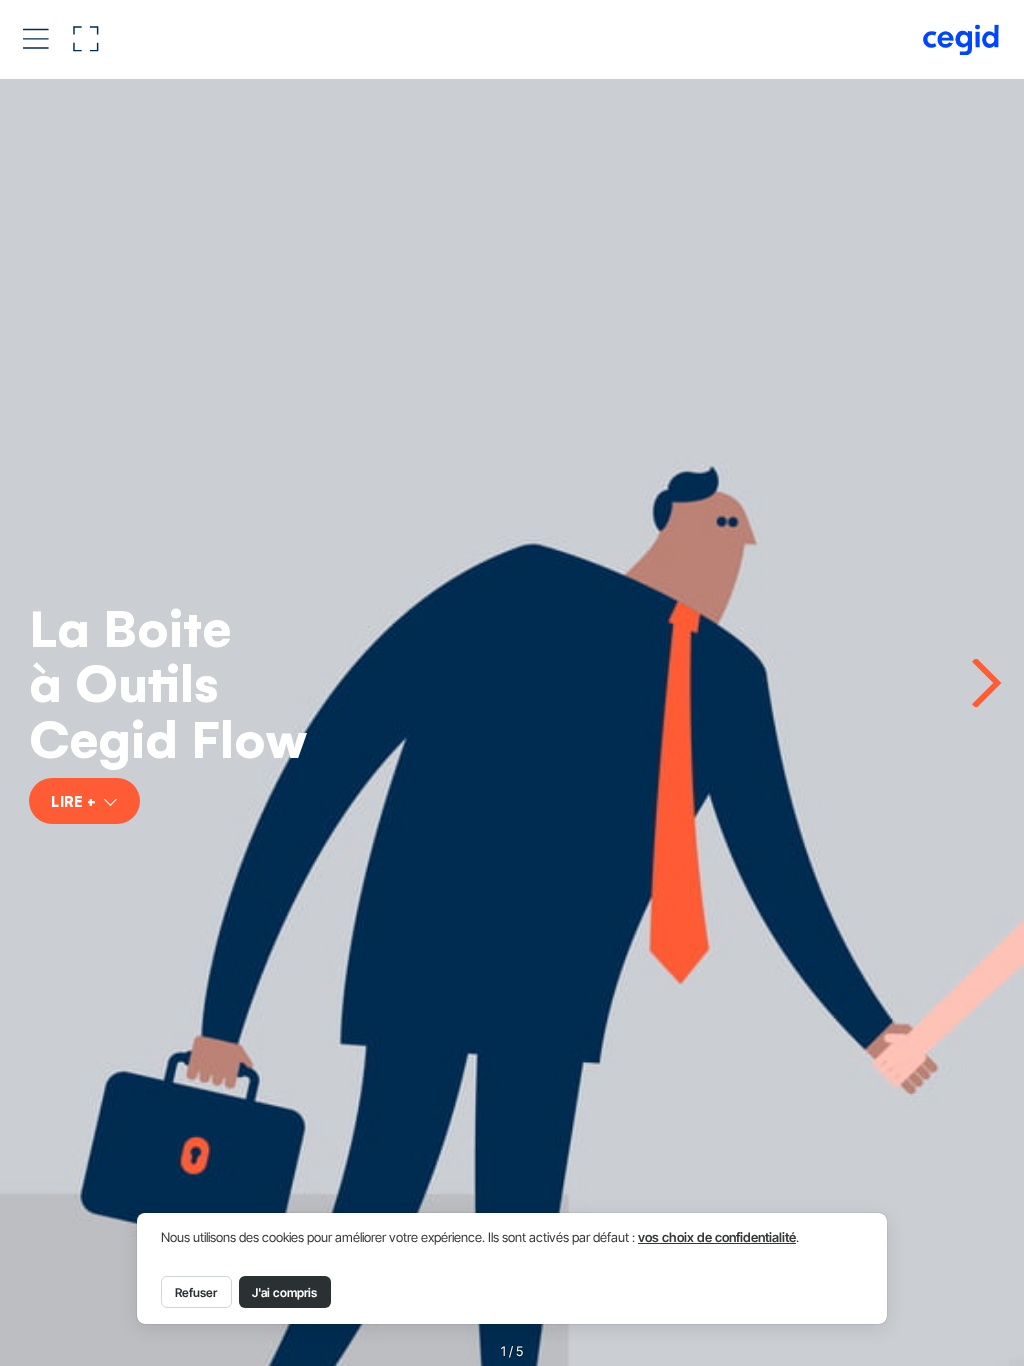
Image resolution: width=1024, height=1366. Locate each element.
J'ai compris (284, 1292)
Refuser (196, 1292)
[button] (35, 38)
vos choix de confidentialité (717, 1237)
